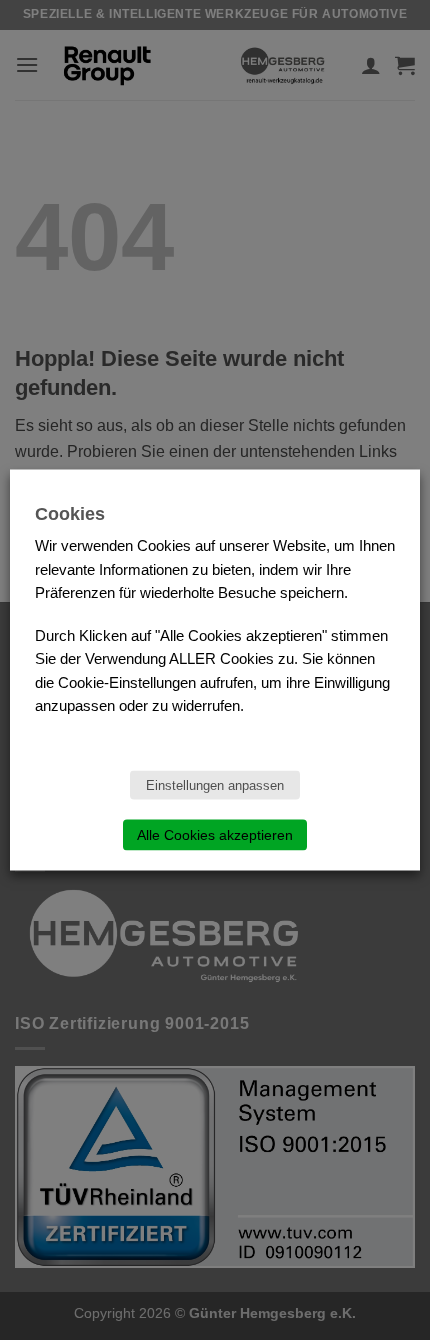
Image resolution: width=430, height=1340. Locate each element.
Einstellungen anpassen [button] (215, 785)
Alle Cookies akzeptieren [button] (215, 835)
